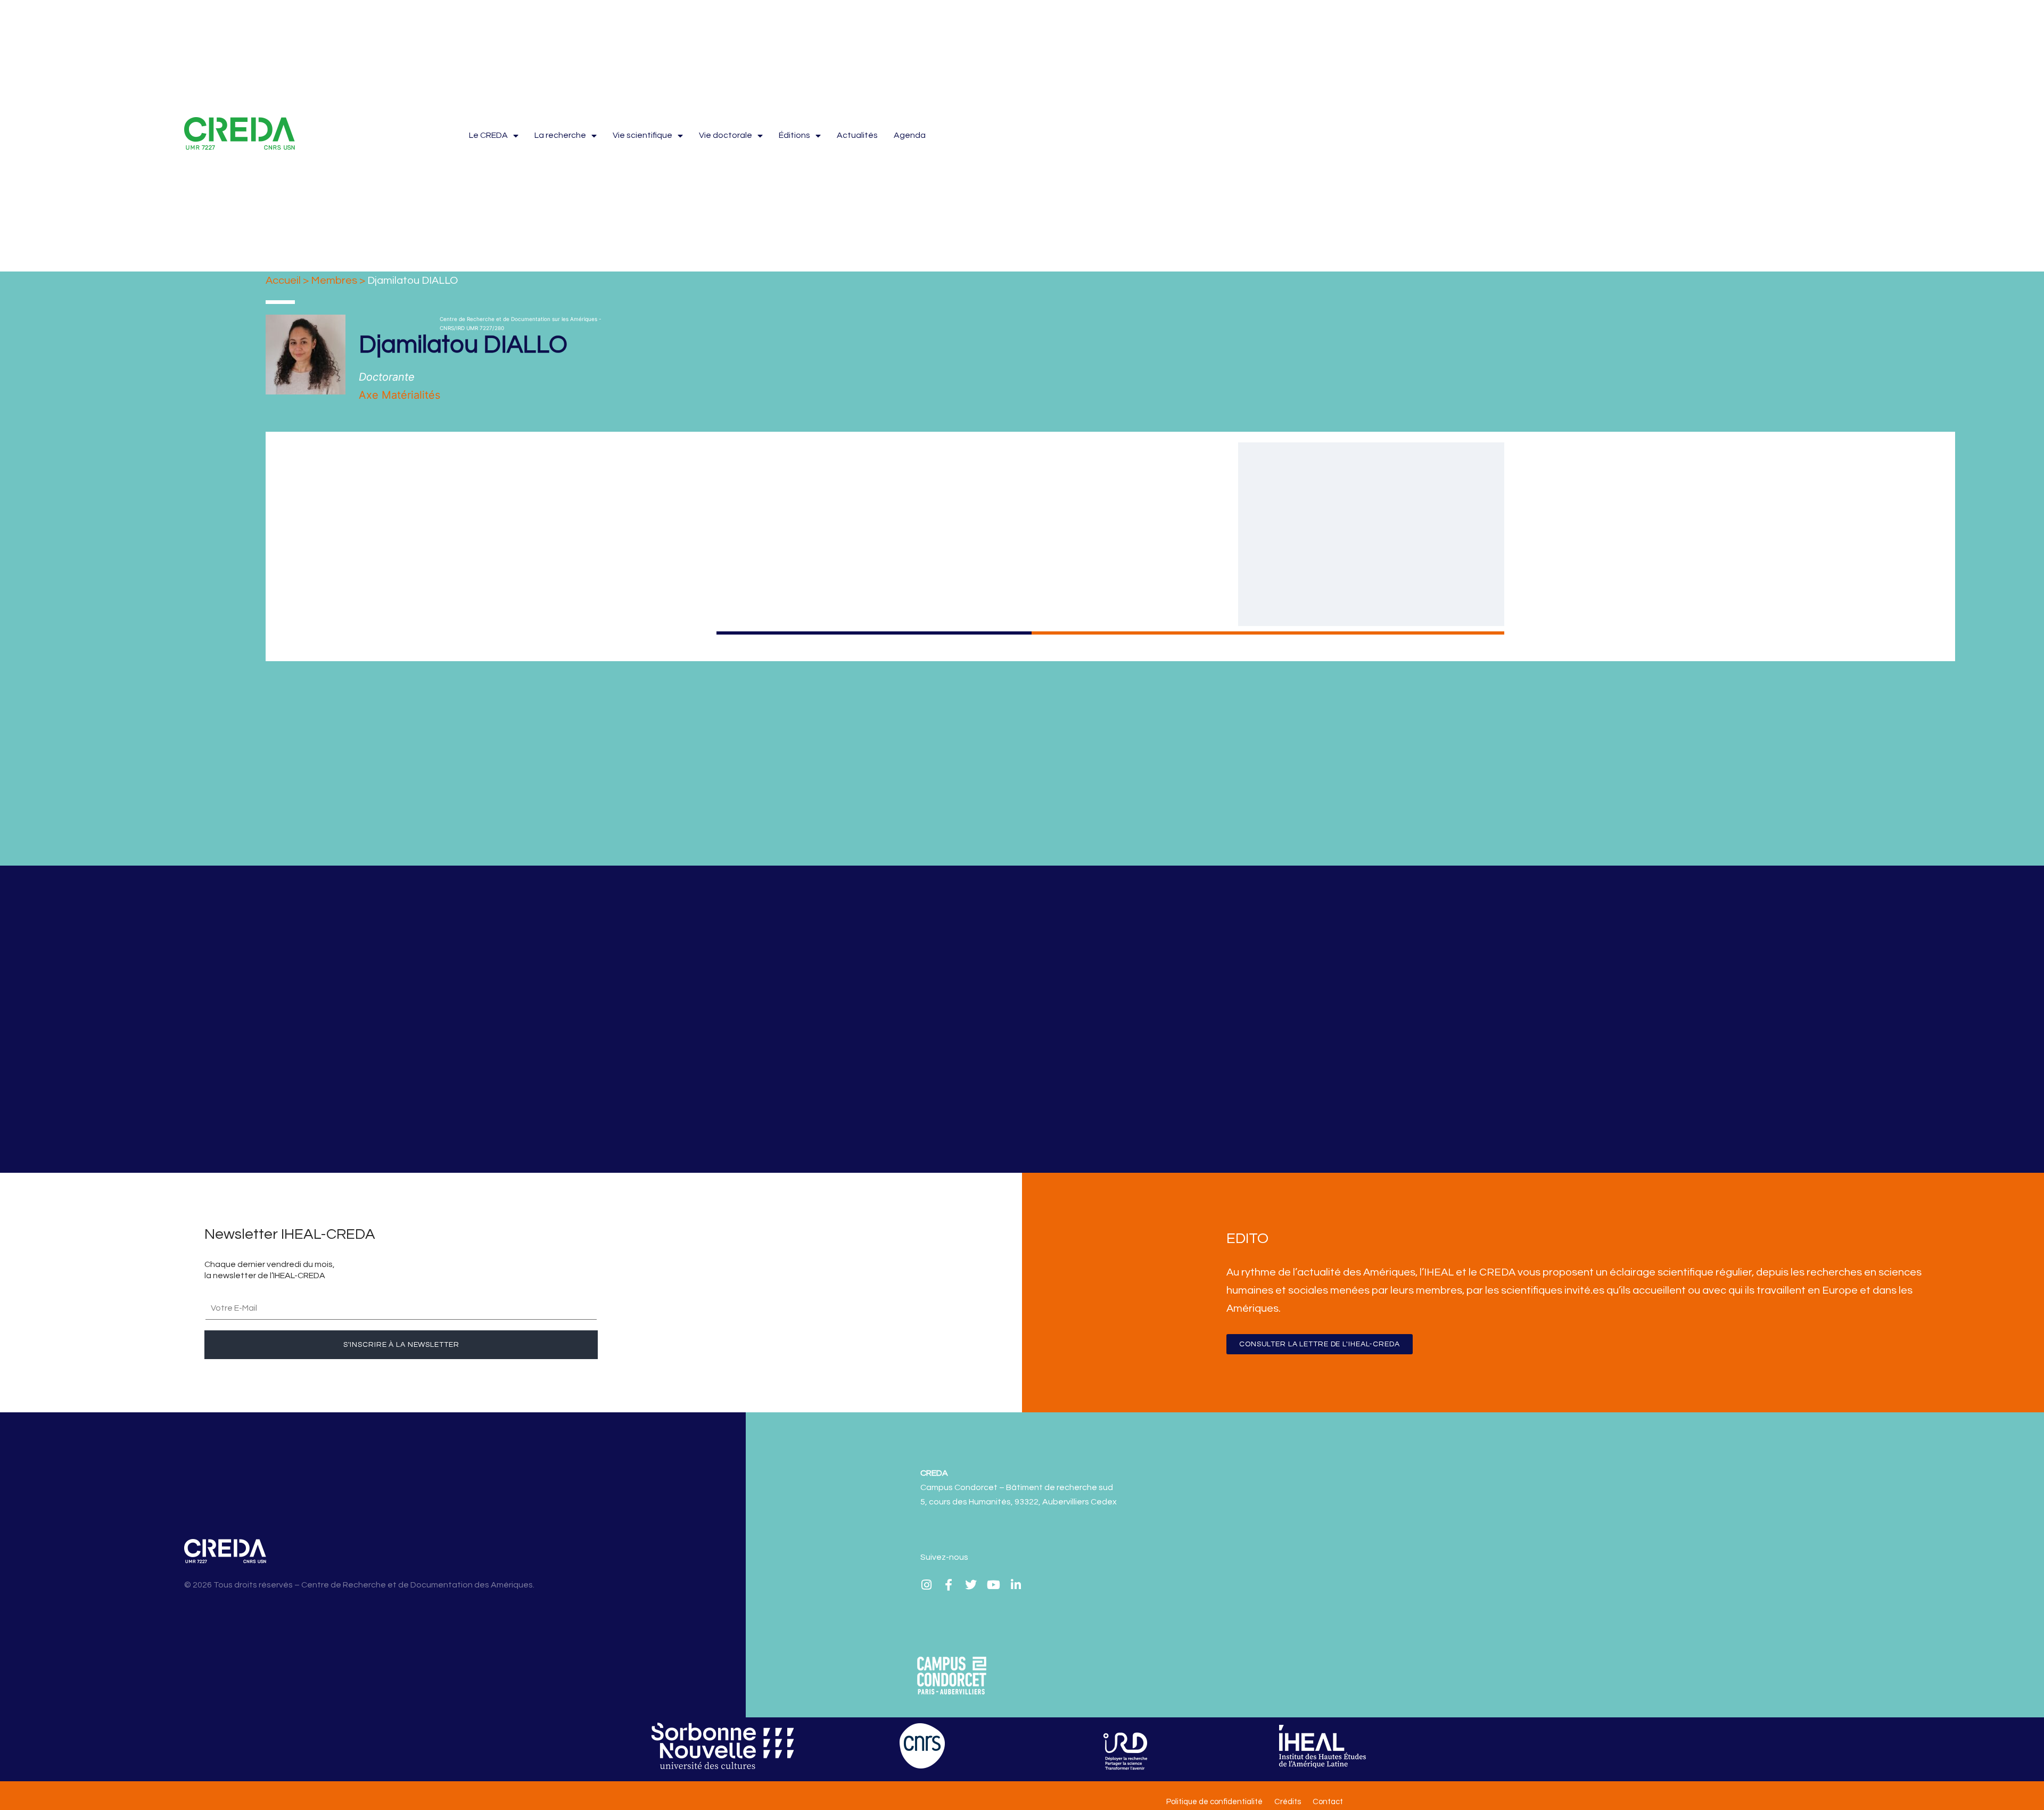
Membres (334, 281)
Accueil (283, 281)
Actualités (857, 135)
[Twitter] (971, 1585)
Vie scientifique (642, 135)
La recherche (560, 135)
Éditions (794, 135)
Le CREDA (488, 135)
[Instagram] (926, 1585)
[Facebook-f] (949, 1585)
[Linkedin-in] (1016, 1585)
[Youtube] (993, 1585)
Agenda (910, 135)
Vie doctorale (726, 135)
